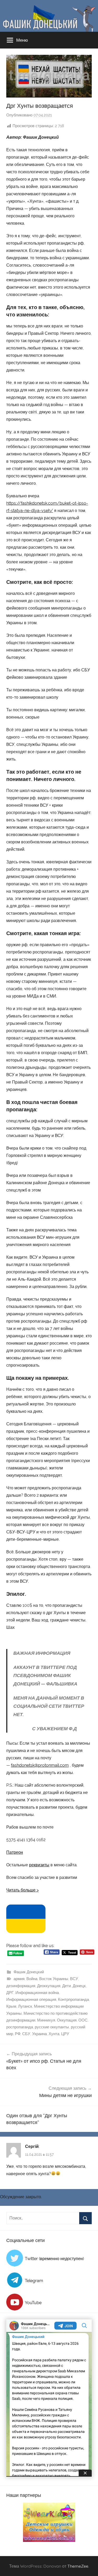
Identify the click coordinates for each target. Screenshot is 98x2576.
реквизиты (39, 1865)
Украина (39, 2034)
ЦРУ (65, 2034)
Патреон (15, 1852)
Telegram (34, 2281)
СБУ (26, 2034)
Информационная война (37, 1993)
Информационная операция (31, 2000)
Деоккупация (49, 1986)
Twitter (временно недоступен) (54, 2259)
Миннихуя (46, 2020)
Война (32, 1979)
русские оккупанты (52, 2027)
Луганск (25, 2006)
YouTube (33, 2303)
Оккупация (67, 2020)
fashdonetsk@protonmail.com (40, 1765)
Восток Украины (54, 1979)
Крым (11, 2006)
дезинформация (21, 1986)
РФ (18, 2034)
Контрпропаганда (73, 2000)
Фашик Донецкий (29, 1972)
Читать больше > (22, 1890)
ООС (83, 2020)
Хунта (54, 2034)
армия (19, 1979)
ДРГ (10, 1993)
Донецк (79, 1986)
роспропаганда (20, 2027)
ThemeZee (78, 2566)
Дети (67, 1986)
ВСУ (74, 1979)
